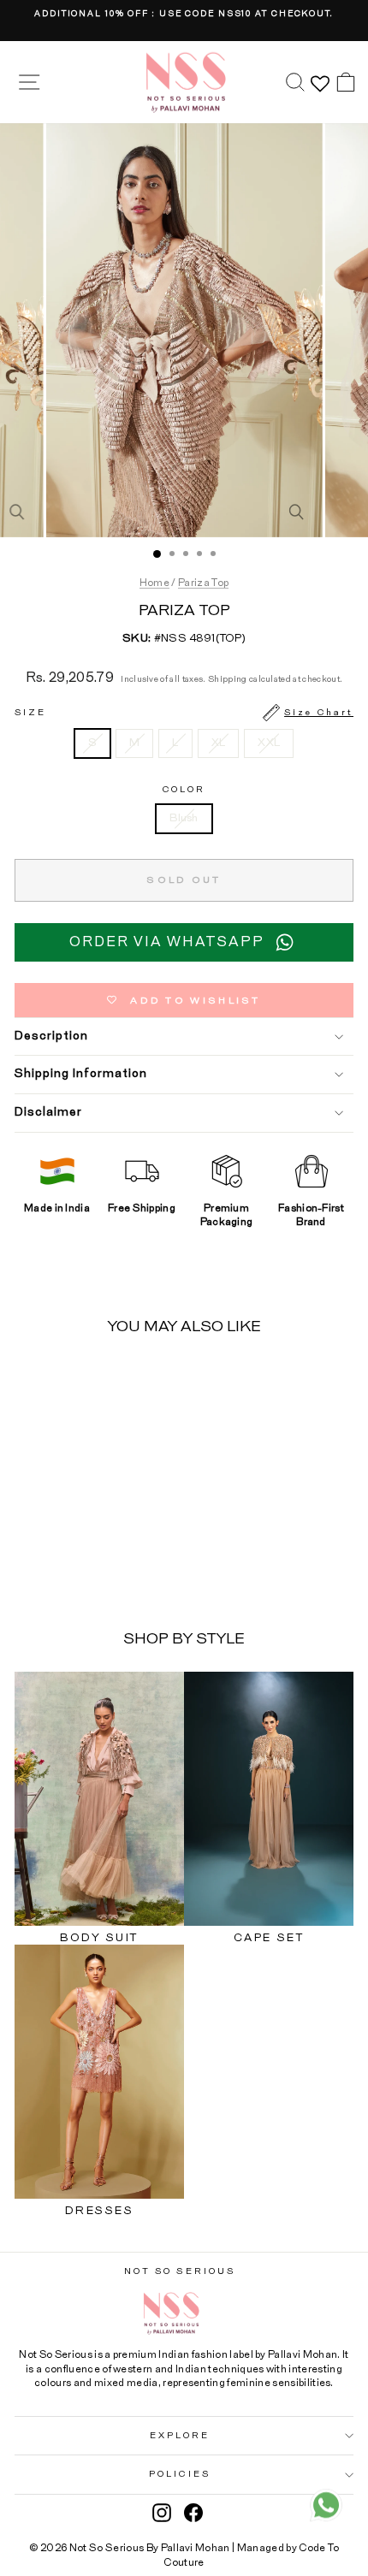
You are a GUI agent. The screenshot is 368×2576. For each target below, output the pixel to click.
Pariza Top (203, 583)
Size (184, 713)
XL (219, 743)
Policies (180, 2474)
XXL (269, 743)
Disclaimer (48, 1112)
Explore (180, 2436)
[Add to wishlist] (122, 1382)
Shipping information (81, 1074)
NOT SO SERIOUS (180, 2271)
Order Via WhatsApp (167, 942)
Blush (184, 818)
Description (51, 1036)
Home (154, 583)
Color (184, 790)
